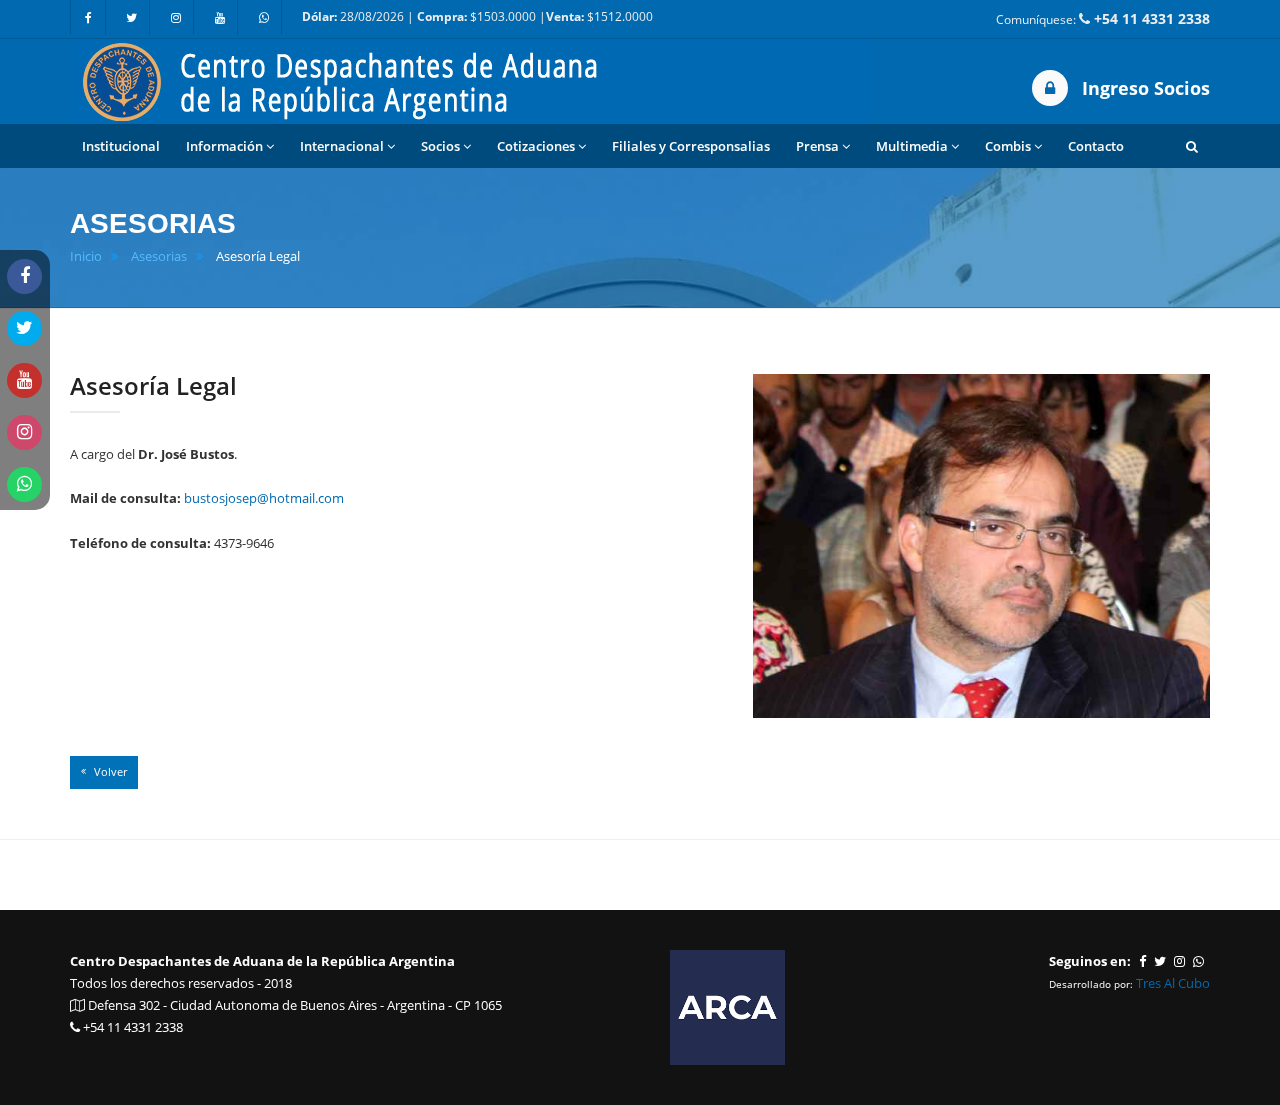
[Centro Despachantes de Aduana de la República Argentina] (470, 80)
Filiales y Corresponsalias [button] (691, 146)
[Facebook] (88, 17)
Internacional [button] (342, 146)
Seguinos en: (1090, 961)
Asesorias (159, 256)
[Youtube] (220, 17)
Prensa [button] (817, 146)
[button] (1192, 146)
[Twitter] (132, 17)
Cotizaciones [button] (536, 146)
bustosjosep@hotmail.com (264, 498)
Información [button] (224, 146)
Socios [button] (440, 146)
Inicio (86, 256)
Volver (109, 771)
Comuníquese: (1103, 18)
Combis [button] (1008, 146)
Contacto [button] (1096, 146)
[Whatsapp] (264, 17)
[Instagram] (176, 17)
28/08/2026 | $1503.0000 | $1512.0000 (477, 16)
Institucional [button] (121, 146)
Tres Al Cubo (1173, 983)
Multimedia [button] (912, 146)
